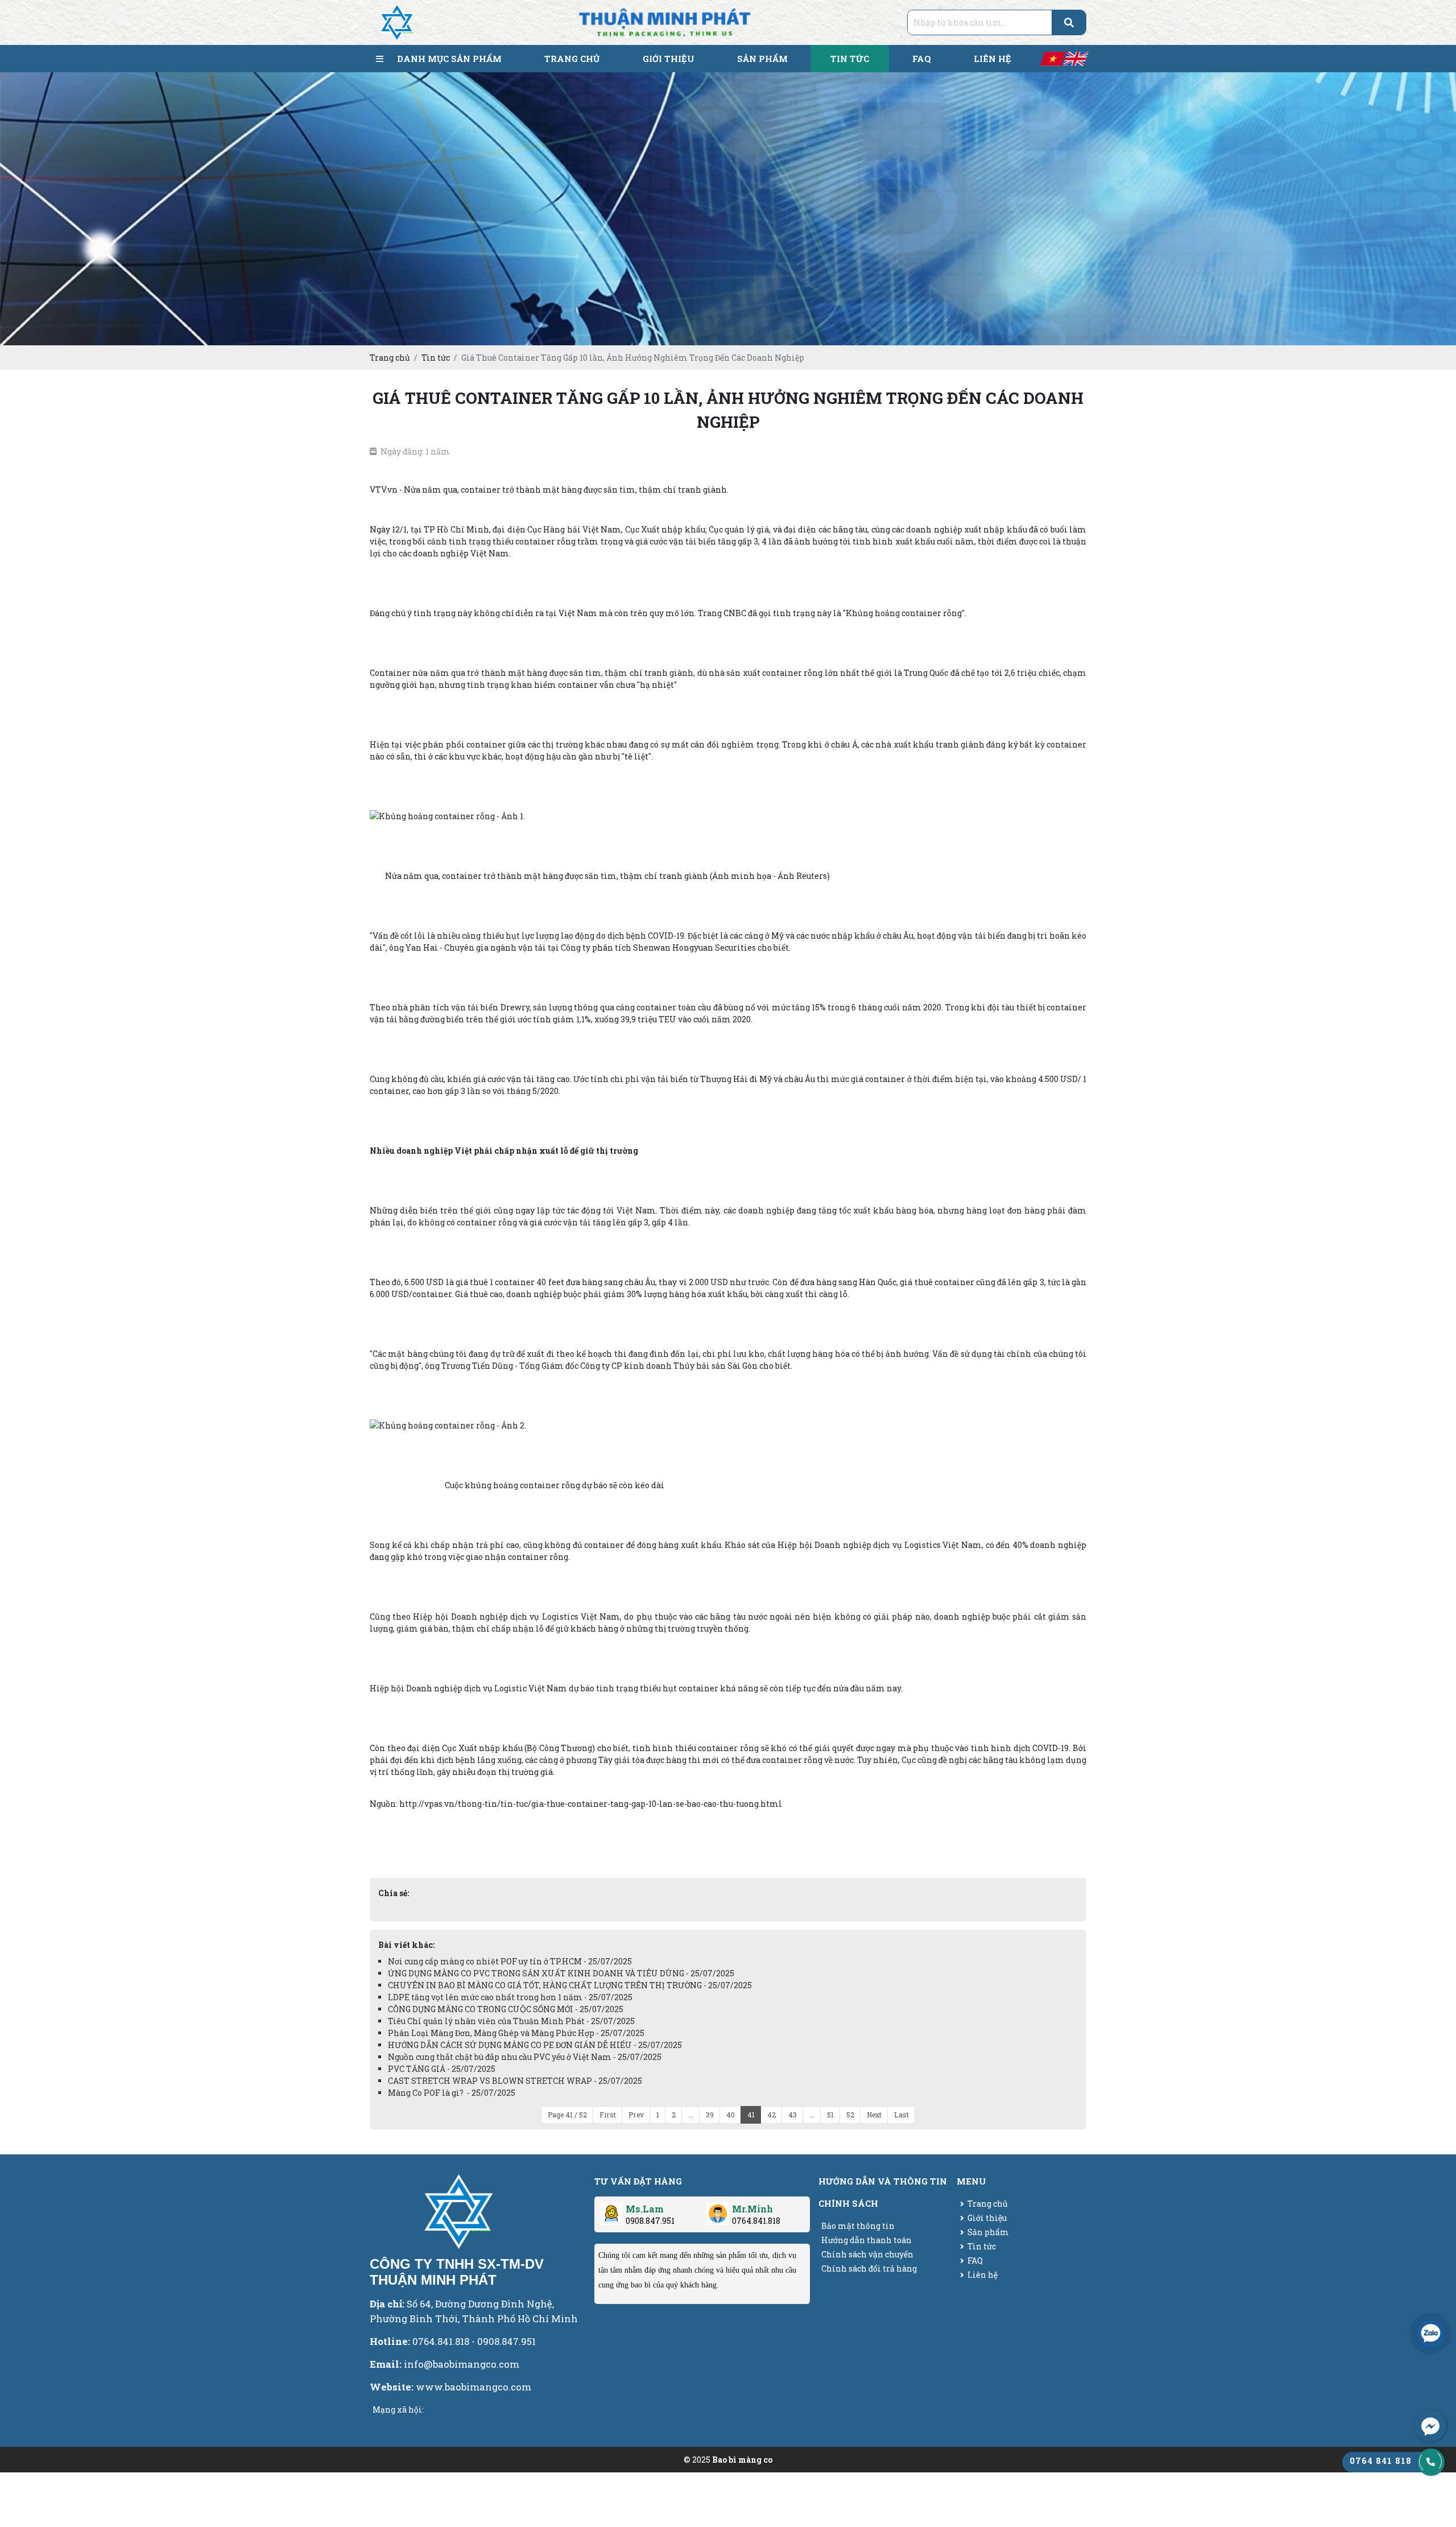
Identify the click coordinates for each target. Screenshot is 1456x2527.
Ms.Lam (645, 2209)
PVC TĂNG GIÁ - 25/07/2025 (442, 2069)
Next (874, 2115)
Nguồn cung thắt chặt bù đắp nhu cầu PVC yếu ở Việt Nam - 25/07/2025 (525, 2057)
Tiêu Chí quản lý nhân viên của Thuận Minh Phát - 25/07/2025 (511, 2021)
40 (731, 2115)
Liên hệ (983, 2275)
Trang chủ (988, 2204)
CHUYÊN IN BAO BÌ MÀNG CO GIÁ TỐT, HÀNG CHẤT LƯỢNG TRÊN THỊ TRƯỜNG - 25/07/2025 (570, 1985)
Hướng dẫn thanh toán (866, 2240)
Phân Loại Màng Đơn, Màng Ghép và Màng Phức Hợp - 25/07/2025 (516, 2033)
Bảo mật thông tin (858, 2226)
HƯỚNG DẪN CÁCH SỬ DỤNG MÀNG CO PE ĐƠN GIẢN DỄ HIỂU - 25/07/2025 (535, 2045)
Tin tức (982, 2246)
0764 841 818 (1381, 2460)
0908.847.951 (650, 2221)
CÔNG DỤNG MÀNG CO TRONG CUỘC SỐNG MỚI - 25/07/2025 (506, 2009)
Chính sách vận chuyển (867, 2254)
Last (901, 2115)
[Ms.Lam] (611, 2209)
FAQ (975, 2260)
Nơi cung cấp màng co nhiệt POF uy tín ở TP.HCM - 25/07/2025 (510, 1961)
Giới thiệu (987, 2218)
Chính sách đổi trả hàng (869, 2268)
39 (710, 2115)
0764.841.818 (756, 2221)
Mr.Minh (752, 2209)
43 (793, 2115)
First (608, 2115)
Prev (636, 2115)
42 (772, 2115)
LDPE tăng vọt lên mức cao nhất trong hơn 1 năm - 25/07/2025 (510, 1997)
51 (830, 2115)
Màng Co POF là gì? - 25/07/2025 (452, 2093)
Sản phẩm (988, 2232)
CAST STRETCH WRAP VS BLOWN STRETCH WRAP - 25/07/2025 (515, 2081)
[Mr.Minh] (718, 2209)
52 (850, 2115)
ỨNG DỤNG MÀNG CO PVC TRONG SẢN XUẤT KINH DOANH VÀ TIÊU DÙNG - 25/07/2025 (561, 1973)
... (691, 2115)
